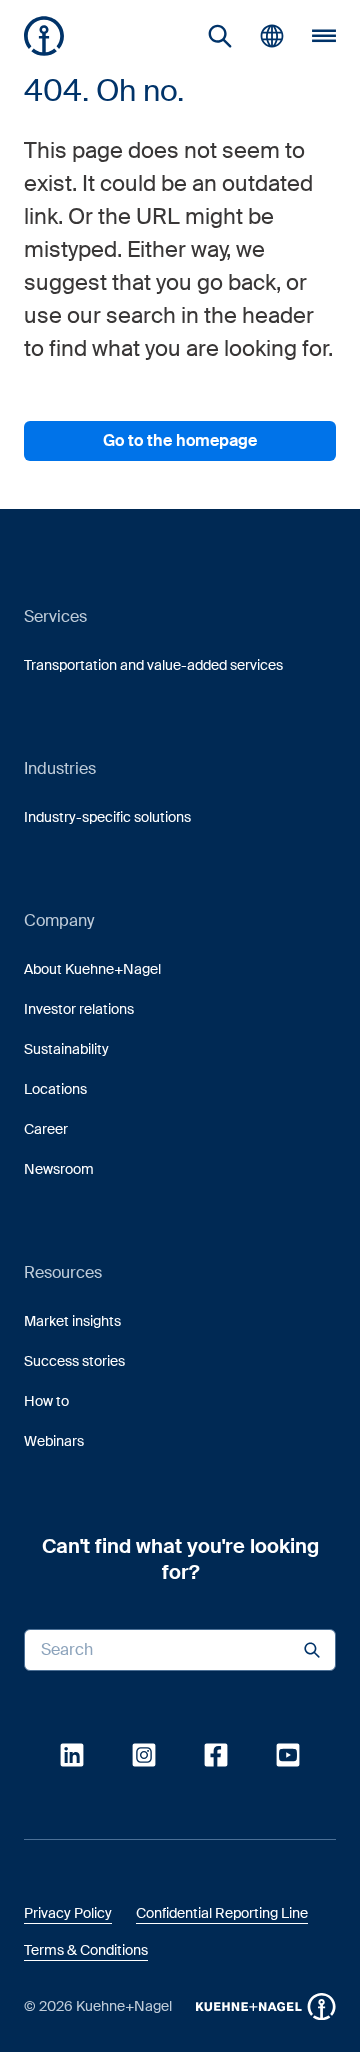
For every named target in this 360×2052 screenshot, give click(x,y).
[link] (220, 36)
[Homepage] (44, 36)
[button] (44, 36)
